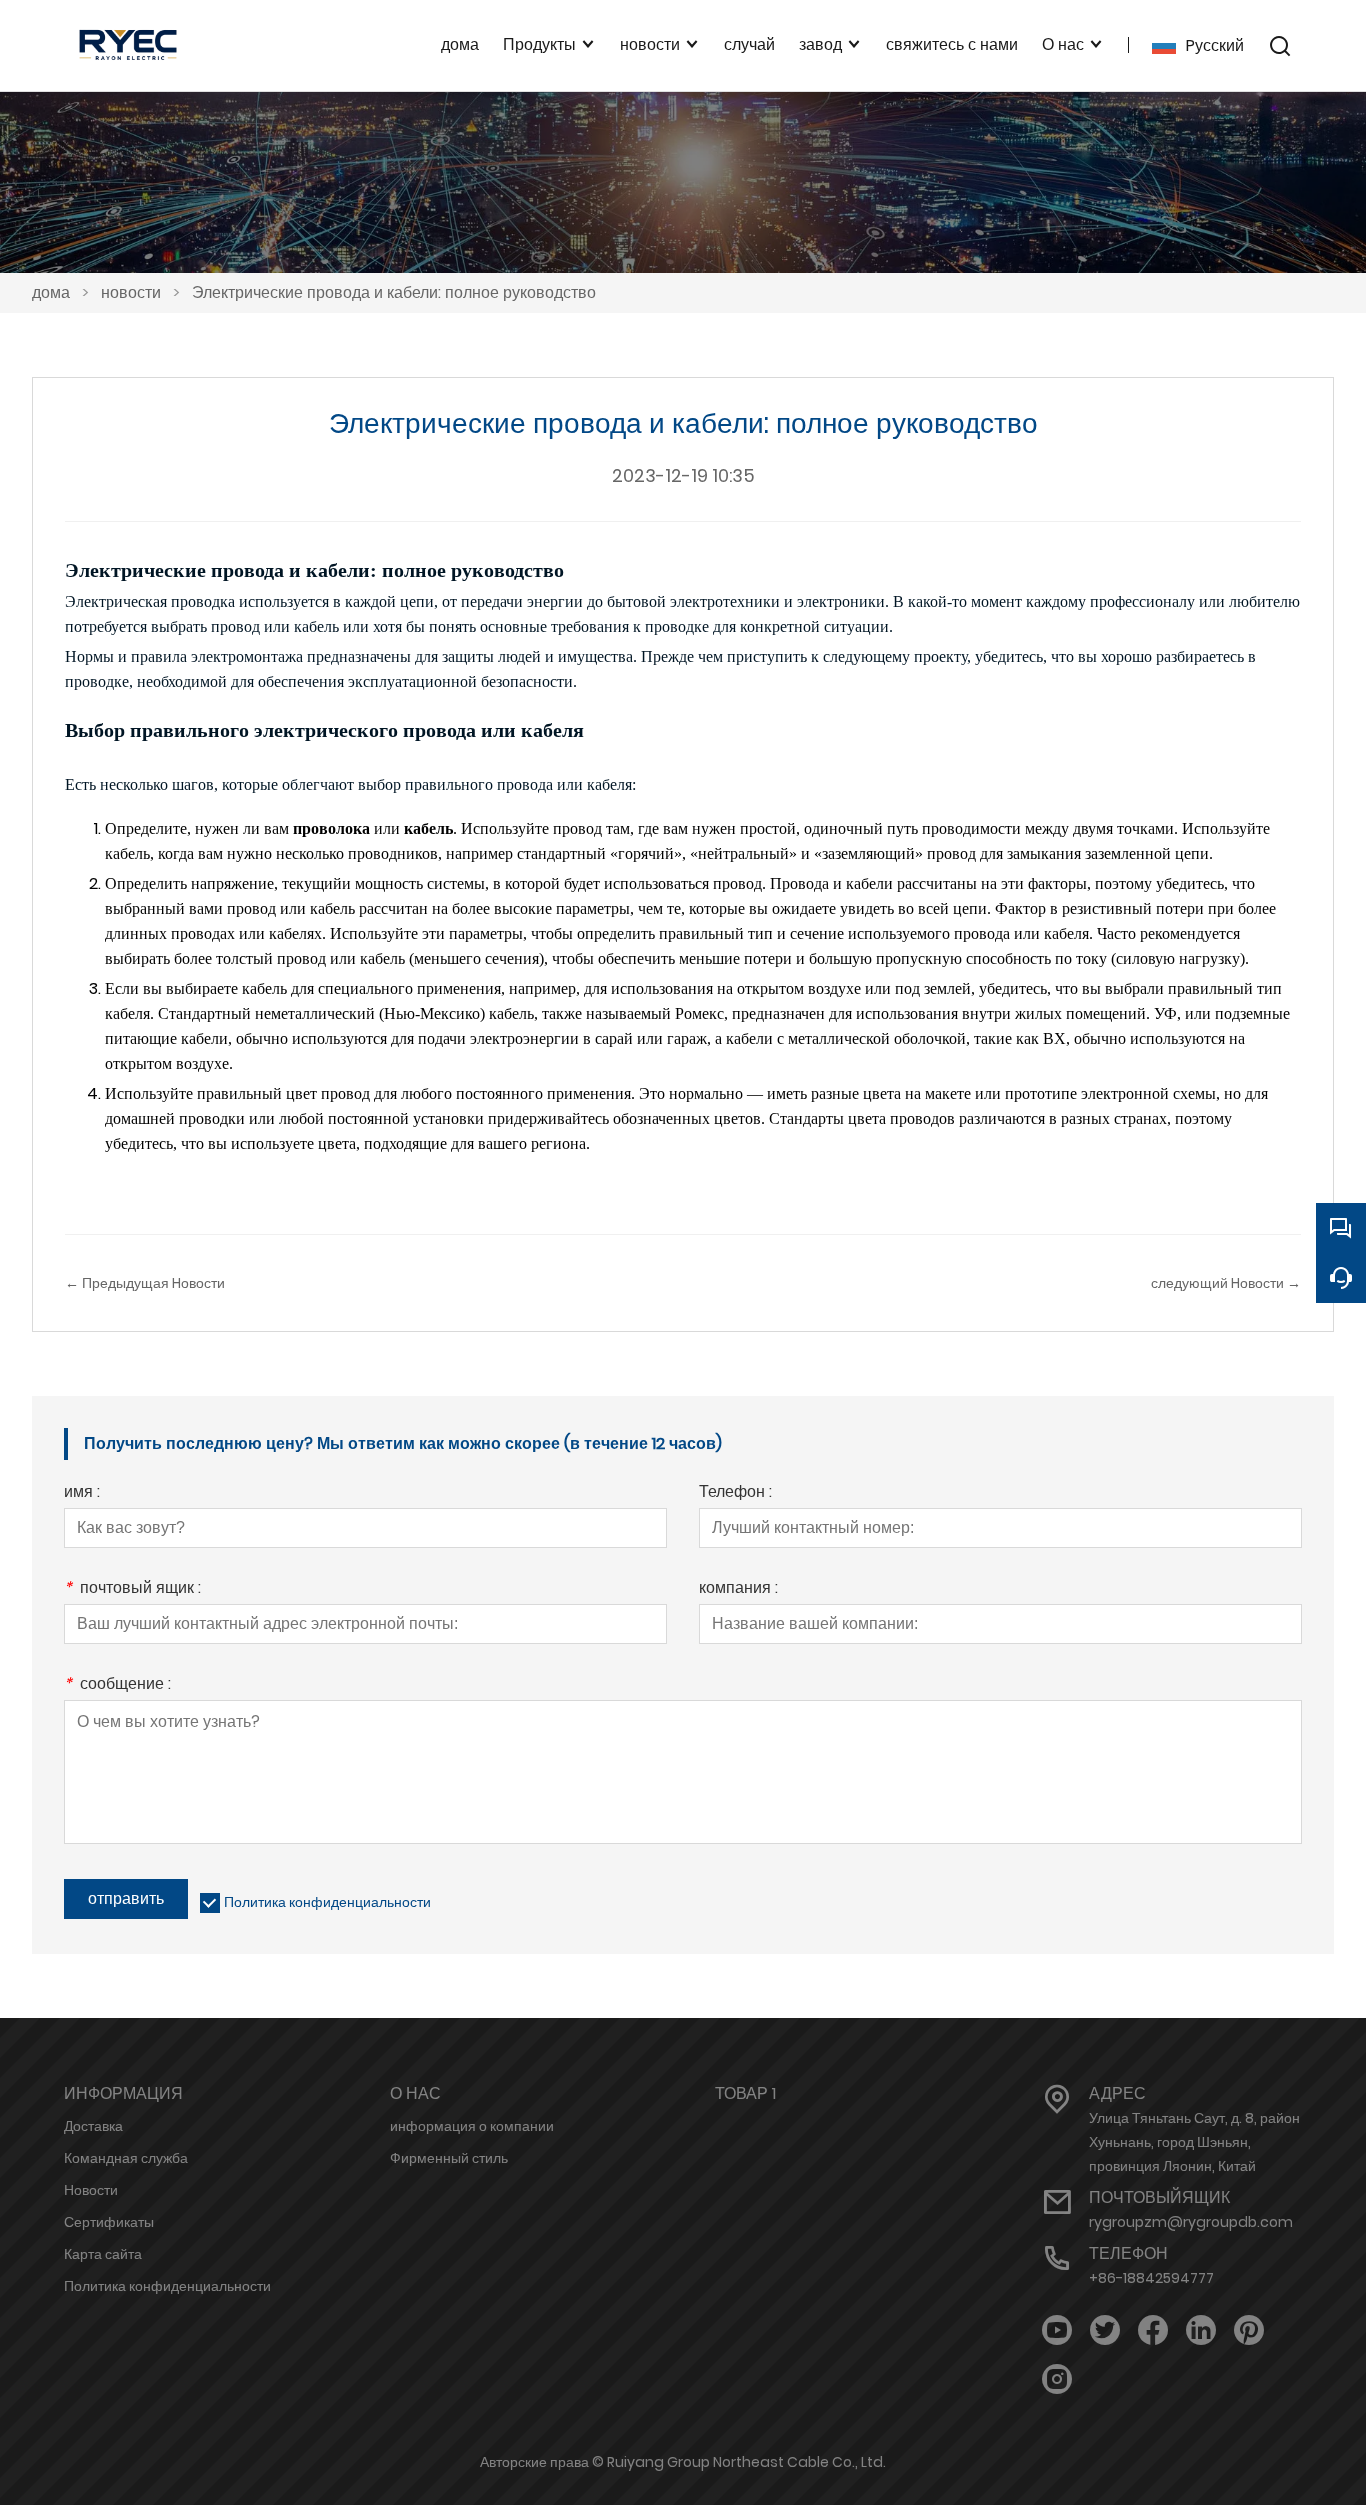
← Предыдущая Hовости (145, 1283)
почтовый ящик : (132, 1589)
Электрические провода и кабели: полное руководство (394, 292)
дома (51, 292)
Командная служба (126, 2158)
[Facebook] (1153, 2330)
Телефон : (735, 1493)
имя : (82, 1493)
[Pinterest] (1249, 2330)
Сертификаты (109, 2222)
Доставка (93, 2126)
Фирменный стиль (449, 2158)
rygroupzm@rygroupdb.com (1191, 2222)
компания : (738, 1589)
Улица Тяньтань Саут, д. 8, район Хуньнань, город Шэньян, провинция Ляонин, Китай (1194, 2142)
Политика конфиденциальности (327, 1902)
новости (131, 292)
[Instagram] (1057, 2379)
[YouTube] (1057, 2330)
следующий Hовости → (1226, 1283)
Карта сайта (103, 2254)
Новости (91, 2190)
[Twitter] (1105, 2330)
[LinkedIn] (1201, 2330)
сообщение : (117, 1685)
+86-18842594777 (1151, 2278)
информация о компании (472, 2126)
